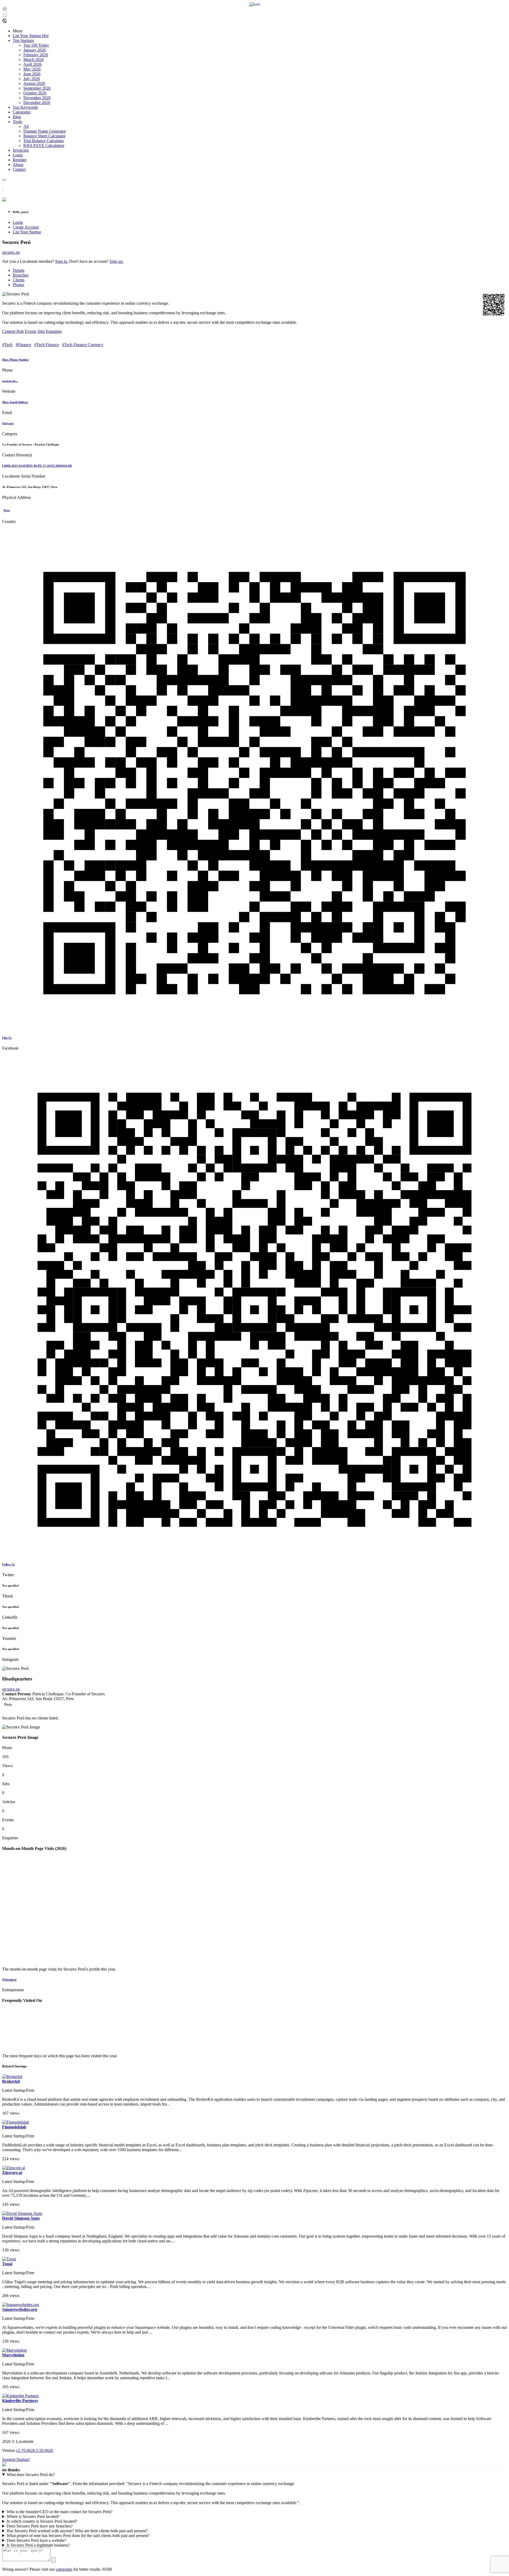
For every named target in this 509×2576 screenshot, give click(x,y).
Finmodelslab (14, 2127)
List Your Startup (27, 232)
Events (31, 331)
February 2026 (36, 55)
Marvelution (13, 2355)
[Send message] (54, 2560)
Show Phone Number (16, 360)
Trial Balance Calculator (44, 141)
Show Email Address (15, 402)
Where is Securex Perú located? (33, 2516)
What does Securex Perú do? (31, 2475)
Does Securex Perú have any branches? (40, 2526)
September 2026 (37, 88)
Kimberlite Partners (20, 2401)
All (26, 126)
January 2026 (35, 50)
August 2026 (34, 83)
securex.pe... (10, 381)
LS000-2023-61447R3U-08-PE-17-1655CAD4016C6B (37, 466)
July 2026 (32, 79)
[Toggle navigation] (4, 180)
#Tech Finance (47, 345)
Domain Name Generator (45, 131)
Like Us (7, 1038)
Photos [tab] (18, 285)
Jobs (41, 331)
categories (64, 2569)
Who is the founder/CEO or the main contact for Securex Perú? (60, 2512)
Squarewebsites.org (20, 2309)
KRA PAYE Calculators (44, 145)
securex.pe (11, 252)
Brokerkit (11, 2081)
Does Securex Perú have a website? (36, 2540)
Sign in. (62, 261)
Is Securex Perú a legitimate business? (38, 2545)
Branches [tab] (21, 275)
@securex (9, 1979)
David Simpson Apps (21, 2218)
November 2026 (37, 98)
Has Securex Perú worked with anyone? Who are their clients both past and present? (77, 2531)
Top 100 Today (36, 45)
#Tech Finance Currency (83, 345)
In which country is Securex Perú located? (42, 2521)
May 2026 (32, 69)
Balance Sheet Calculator (44, 136)
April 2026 (32, 64)
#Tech (7, 345)
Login (18, 222)
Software (8, 423)
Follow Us (8, 1564)
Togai (7, 2264)
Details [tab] (19, 270)
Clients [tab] (19, 280)
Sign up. (117, 261)
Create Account (26, 227)
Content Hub (13, 331)
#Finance (23, 345)
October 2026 (35, 93)
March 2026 (34, 60)
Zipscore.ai (12, 2173)
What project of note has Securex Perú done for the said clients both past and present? (78, 2536)
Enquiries (54, 331)
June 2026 (32, 74)
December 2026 (37, 102)
